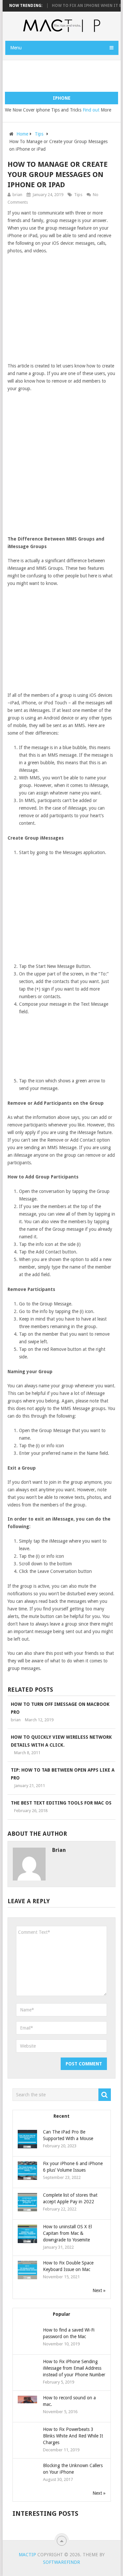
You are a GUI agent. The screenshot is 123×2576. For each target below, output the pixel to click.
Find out (91, 110)
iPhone (62, 98)
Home (22, 134)
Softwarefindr (61, 2562)
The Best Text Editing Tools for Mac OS (61, 1803)
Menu (16, 48)
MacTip (27, 2555)
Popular (61, 2314)
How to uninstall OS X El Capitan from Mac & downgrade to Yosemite (67, 2233)
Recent (61, 2116)
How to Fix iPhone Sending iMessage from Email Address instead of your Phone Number (74, 2368)
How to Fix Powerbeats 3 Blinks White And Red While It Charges (73, 2436)
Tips (39, 134)
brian (17, 195)
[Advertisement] (64, 76)
